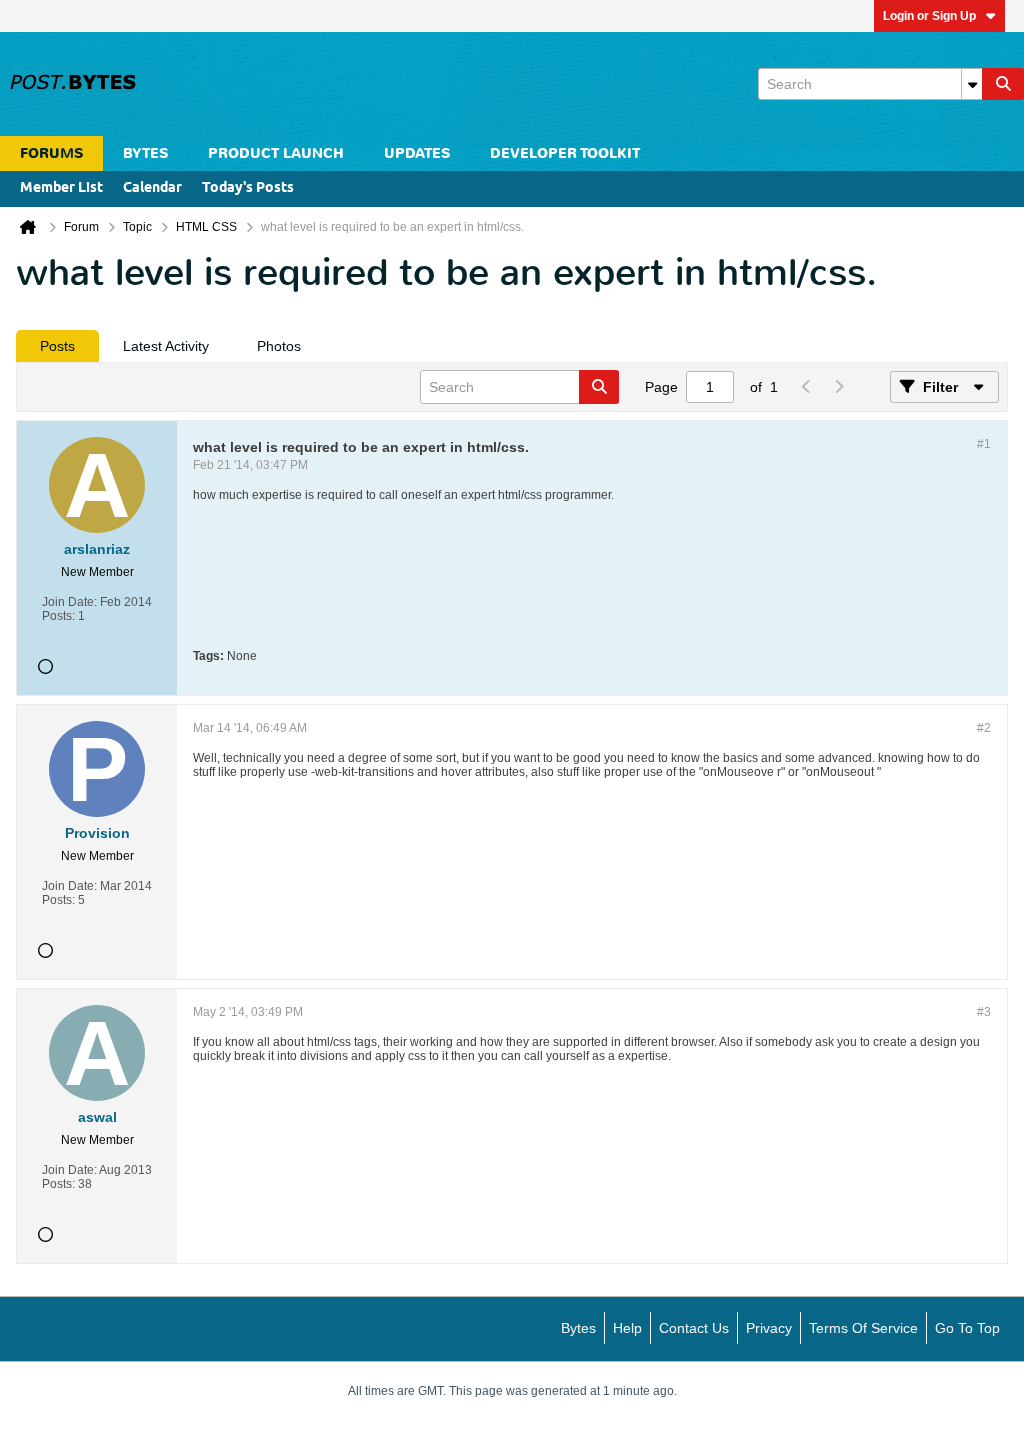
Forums (51, 153)
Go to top (967, 1328)
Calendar (152, 188)
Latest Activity (166, 346)
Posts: (58, 616)
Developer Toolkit (565, 153)
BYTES (145, 153)
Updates (417, 153)
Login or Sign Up (929, 16)
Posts (57, 346)
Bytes (578, 1328)
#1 (984, 444)
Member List (61, 188)
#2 (984, 728)
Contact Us (694, 1328)
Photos (279, 346)
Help (627, 1328)
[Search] (1003, 84)
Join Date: (69, 602)
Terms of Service (863, 1328)
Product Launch (276, 153)
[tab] (57, 346)
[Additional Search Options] (972, 84)
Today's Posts (248, 188)
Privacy (769, 1328)
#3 (984, 1012)
